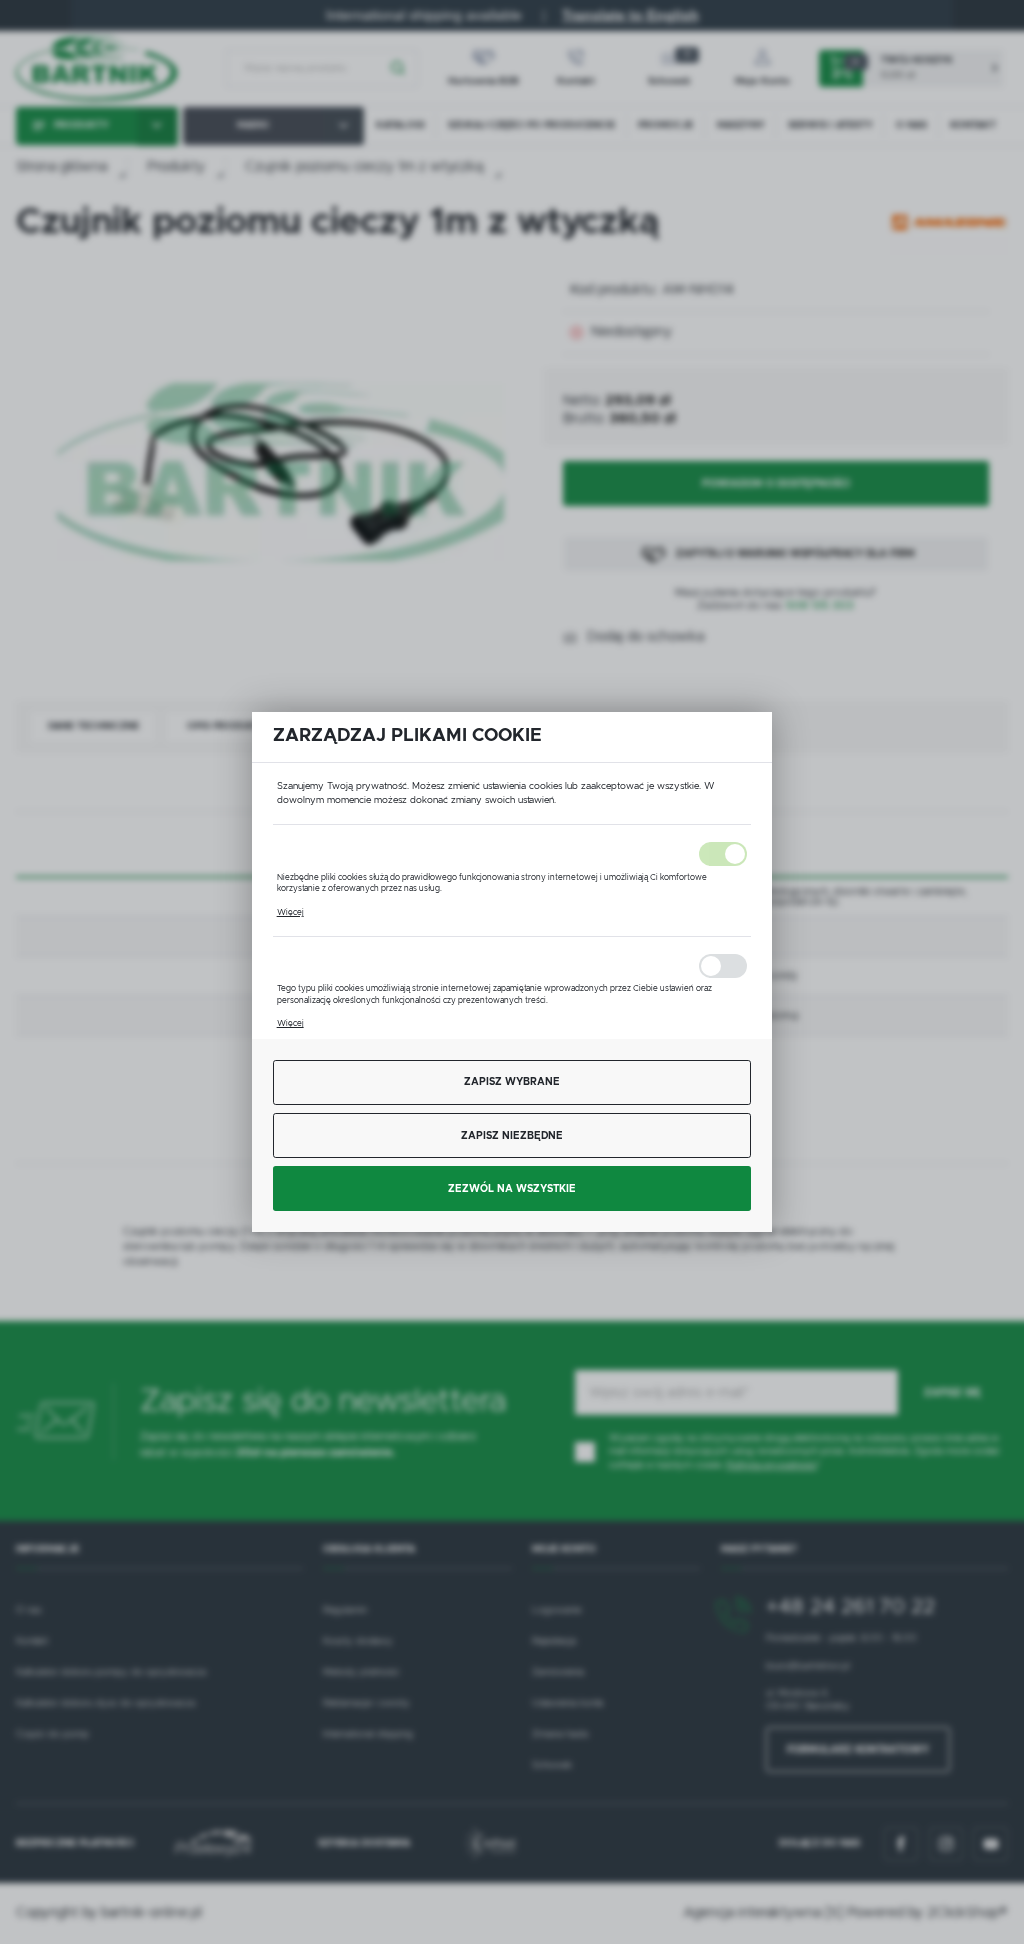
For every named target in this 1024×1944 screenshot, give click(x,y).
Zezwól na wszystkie (512, 1189)
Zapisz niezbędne (512, 1136)
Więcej (290, 912)
